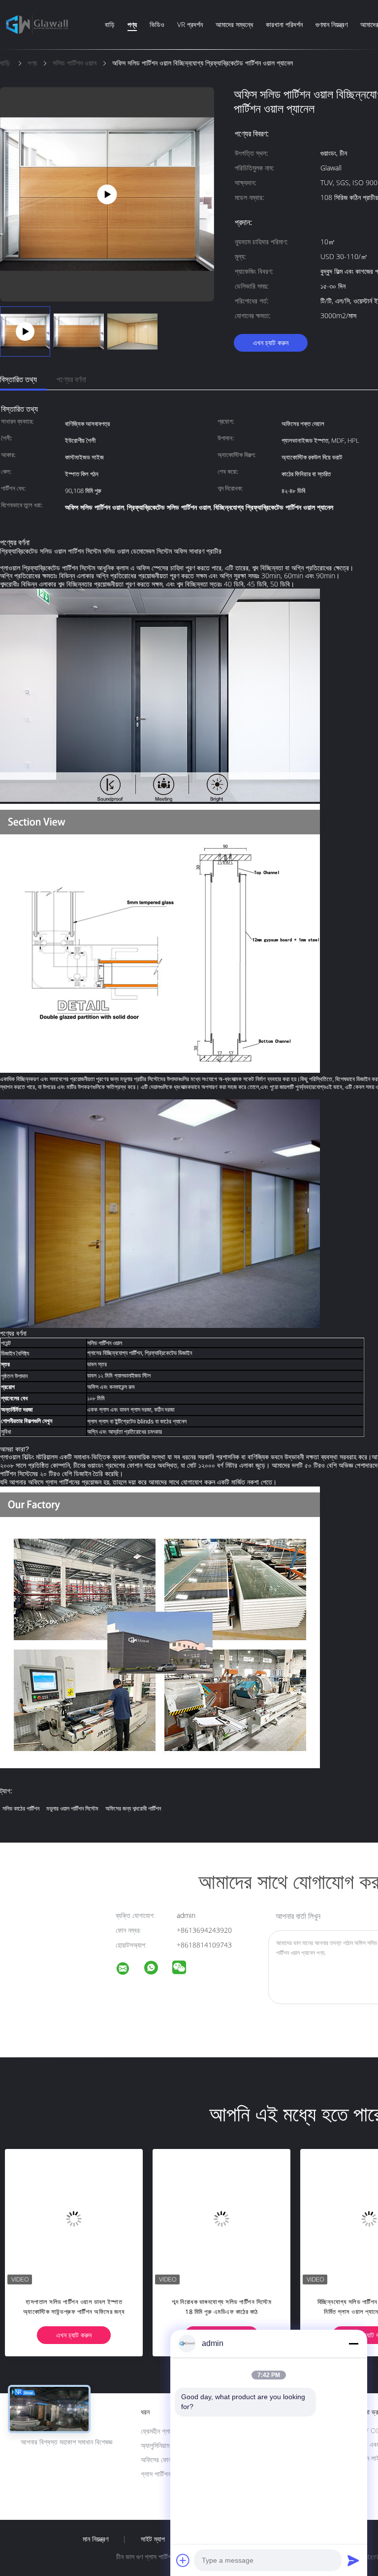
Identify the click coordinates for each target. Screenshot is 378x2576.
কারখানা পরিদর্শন (284, 24)
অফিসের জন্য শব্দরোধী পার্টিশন (133, 1808)
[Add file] (183, 2560)
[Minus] (353, 2344)
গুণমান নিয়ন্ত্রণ (331, 24)
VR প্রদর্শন (190, 24)
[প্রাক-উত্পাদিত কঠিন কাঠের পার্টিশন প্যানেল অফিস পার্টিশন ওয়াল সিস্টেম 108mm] (266, 2218)
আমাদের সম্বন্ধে (234, 24)
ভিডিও (157, 24)
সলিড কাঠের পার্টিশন (21, 1808)
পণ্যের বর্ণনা (71, 379)
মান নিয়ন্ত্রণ (95, 2539)
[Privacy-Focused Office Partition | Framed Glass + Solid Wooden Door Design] (107, 193)
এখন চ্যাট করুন (271, 343)
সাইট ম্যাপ (153, 2539)
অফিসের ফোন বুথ (160, 2460)
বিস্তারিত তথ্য (18, 379)
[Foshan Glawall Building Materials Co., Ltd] (129, 1970)
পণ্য (132, 24)
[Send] (353, 2560)
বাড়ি (110, 24)
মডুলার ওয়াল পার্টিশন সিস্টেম (72, 1808)
